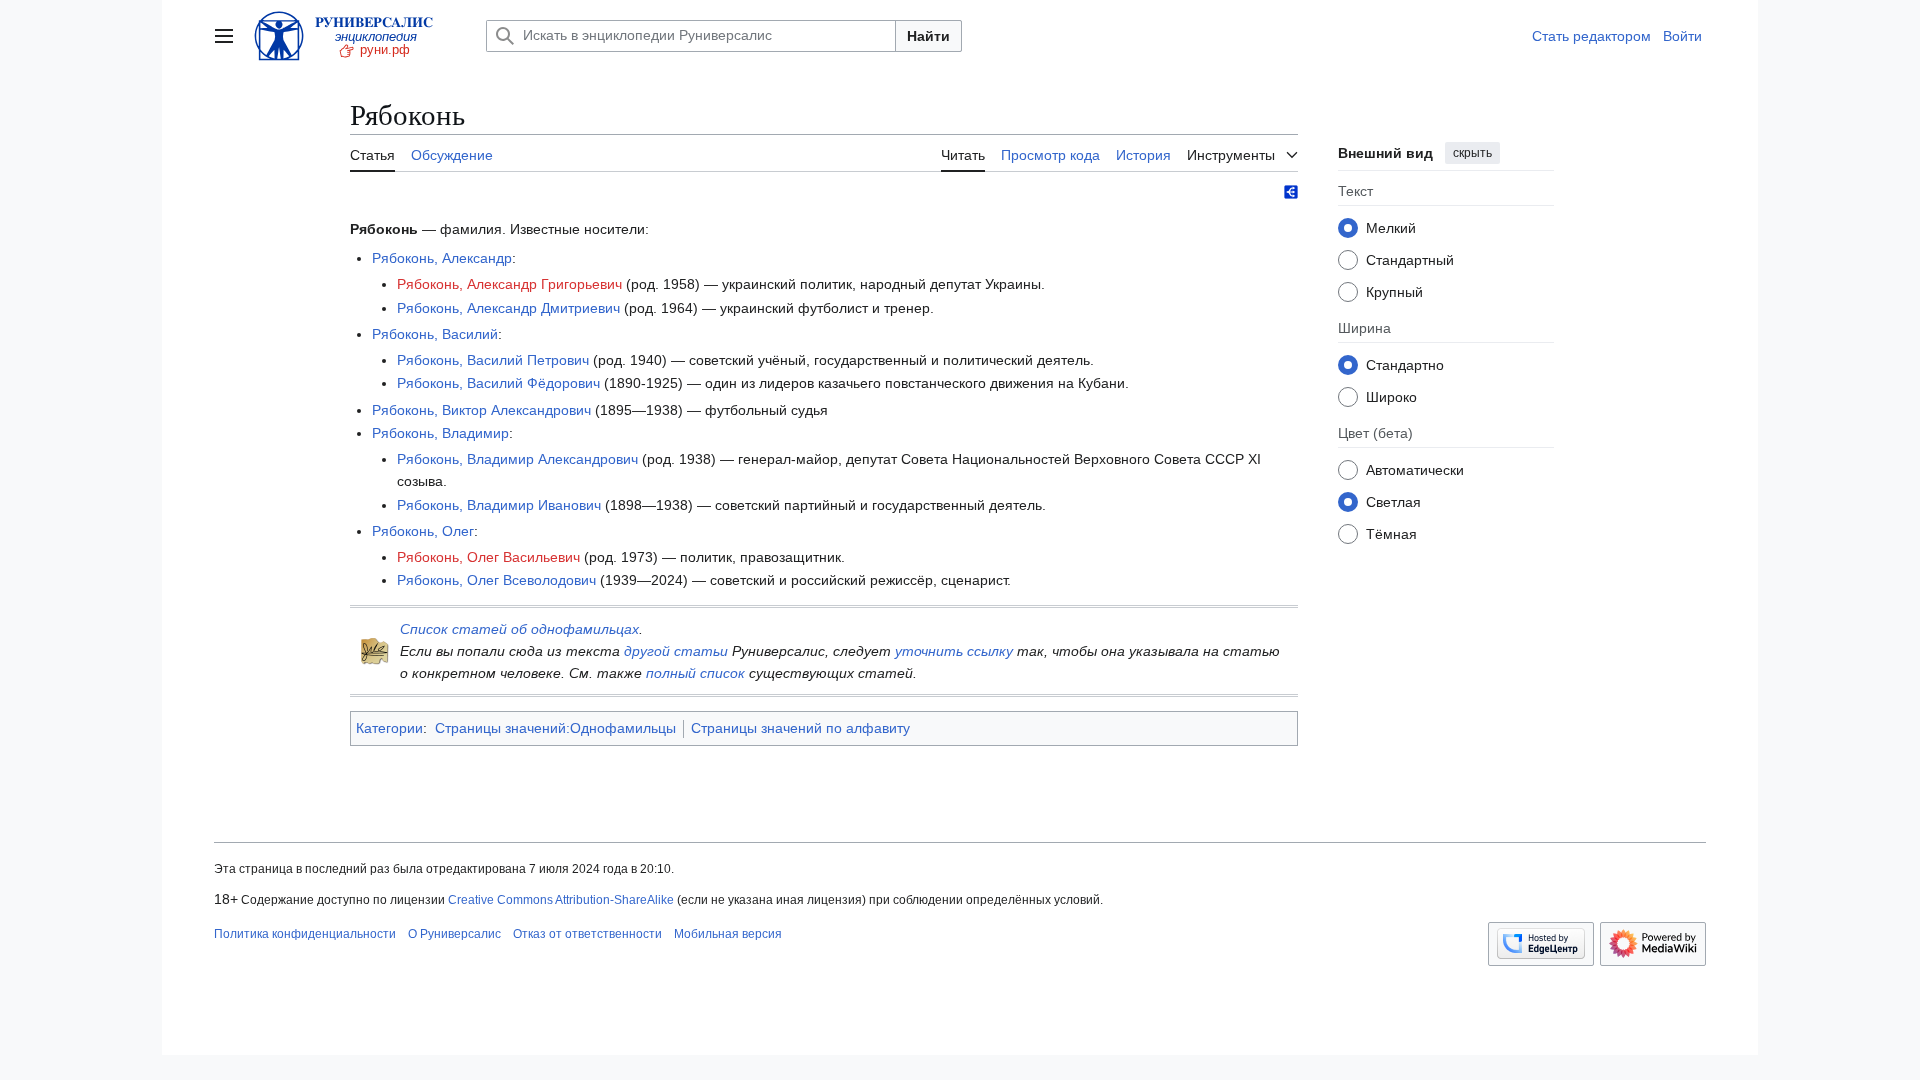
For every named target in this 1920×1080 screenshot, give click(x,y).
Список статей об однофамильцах (519, 629)
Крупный (1394, 292)
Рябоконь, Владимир (440, 433)
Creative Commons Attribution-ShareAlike (561, 900)
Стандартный (1410, 260)
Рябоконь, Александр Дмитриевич (508, 308)
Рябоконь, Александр (442, 258)
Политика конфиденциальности (305, 934)
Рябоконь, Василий (435, 334)
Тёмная (1391, 534)
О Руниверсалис (454, 934)
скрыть (1472, 153)
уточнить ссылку (954, 651)
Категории (389, 728)
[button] (224, 36)
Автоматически (1415, 470)
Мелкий (1391, 228)
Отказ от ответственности (587, 934)
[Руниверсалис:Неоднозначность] (375, 650)
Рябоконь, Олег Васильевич (488, 557)
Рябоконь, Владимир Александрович (517, 459)
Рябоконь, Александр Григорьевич (509, 284)
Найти (928, 36)
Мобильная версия (728, 934)
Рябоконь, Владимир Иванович (499, 505)
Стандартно (1405, 365)
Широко (1391, 397)
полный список (695, 673)
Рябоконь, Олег (423, 531)
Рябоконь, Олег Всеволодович (496, 580)
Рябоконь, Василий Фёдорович (498, 383)
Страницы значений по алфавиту (800, 728)
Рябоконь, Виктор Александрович (481, 410)
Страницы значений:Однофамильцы (555, 728)
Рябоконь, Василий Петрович (493, 360)
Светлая (1393, 502)
